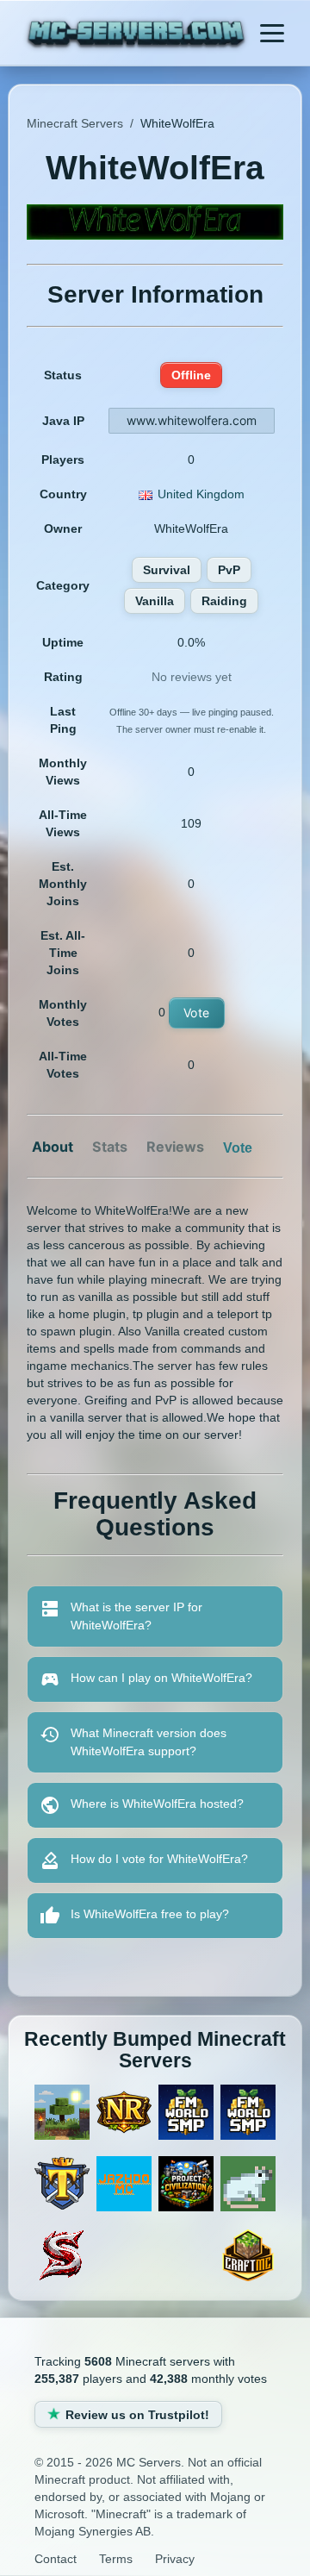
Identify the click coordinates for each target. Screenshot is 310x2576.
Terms (116, 2559)
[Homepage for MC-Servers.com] (136, 35)
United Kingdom (201, 494)
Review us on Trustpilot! (137, 2415)
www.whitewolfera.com (192, 420)
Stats (110, 1147)
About (53, 1147)
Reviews (175, 1147)
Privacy (175, 2559)
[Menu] (272, 33)
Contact (56, 2559)
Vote (197, 1013)
